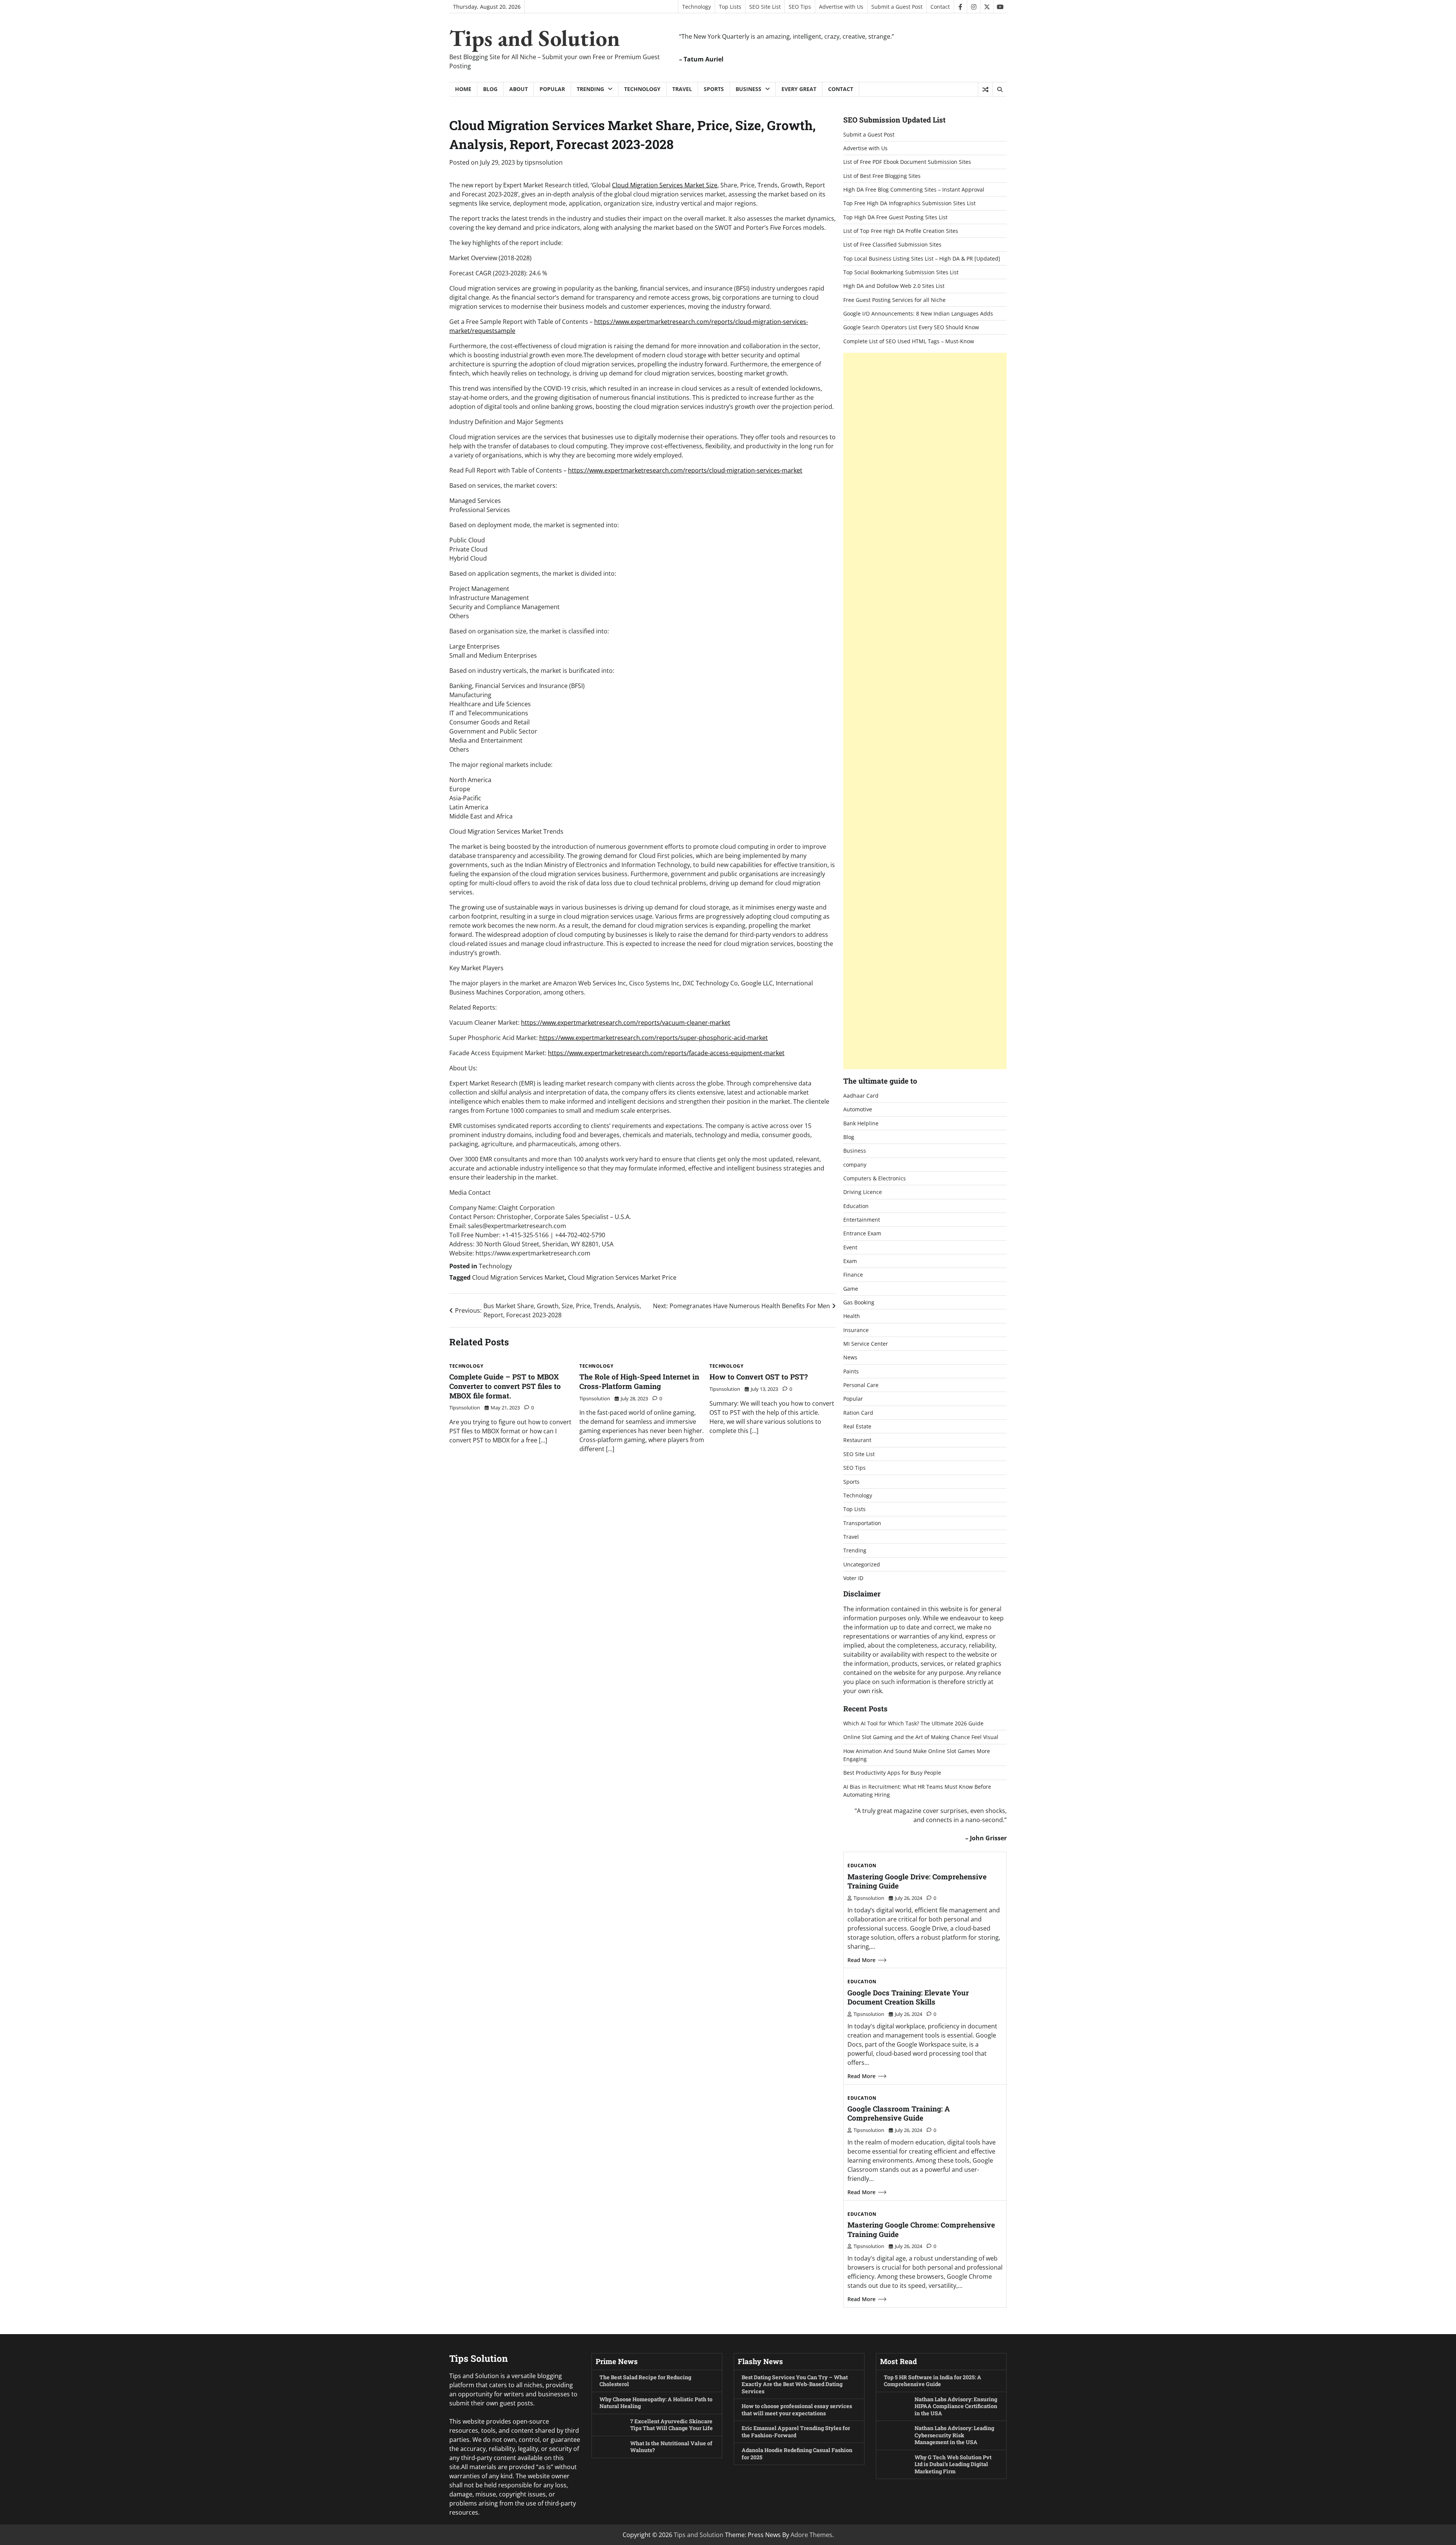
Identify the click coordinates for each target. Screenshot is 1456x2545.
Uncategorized (862, 1564)
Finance (853, 1275)
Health (852, 1316)
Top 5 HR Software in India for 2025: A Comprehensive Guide (933, 2381)
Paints (851, 1371)
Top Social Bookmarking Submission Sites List (901, 272)
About (519, 89)
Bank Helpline (861, 1123)
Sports (714, 89)
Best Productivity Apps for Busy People (892, 1773)
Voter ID (853, 1578)
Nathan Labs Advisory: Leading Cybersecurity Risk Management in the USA (954, 2435)
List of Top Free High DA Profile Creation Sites (901, 231)
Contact (940, 7)
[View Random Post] (985, 90)
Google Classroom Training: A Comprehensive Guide (899, 2113)
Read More (861, 1960)
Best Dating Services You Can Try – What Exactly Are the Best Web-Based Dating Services (795, 2384)
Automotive (858, 1109)
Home (463, 89)
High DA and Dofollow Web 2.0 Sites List (894, 286)
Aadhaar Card (861, 1096)
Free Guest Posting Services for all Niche (894, 300)
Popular (552, 89)
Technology (697, 7)
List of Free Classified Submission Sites (892, 244)
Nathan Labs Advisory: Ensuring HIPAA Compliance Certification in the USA (956, 2406)
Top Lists (730, 7)
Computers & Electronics (875, 1178)
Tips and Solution (535, 38)
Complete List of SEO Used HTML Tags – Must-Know (909, 341)
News (850, 1357)
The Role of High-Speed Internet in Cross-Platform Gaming (639, 1381)
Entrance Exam (862, 1233)
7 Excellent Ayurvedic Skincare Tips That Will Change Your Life (672, 2425)
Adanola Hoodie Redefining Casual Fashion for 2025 (797, 2454)
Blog (490, 89)
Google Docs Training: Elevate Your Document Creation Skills (908, 1997)
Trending (590, 89)
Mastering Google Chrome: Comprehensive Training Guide (921, 2229)
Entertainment (862, 1220)
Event (850, 1247)
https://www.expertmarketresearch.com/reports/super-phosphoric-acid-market (653, 1038)
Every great (799, 89)
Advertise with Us (841, 7)
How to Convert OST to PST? (759, 1377)
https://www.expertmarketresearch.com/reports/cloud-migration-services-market (685, 470)
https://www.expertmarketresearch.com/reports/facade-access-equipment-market (666, 1053)
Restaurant (857, 1440)
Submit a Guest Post (897, 7)
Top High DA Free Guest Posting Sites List (895, 217)
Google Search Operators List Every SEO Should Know (911, 327)
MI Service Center (866, 1344)
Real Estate (857, 1426)
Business (748, 89)
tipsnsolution (544, 162)
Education (856, 1206)
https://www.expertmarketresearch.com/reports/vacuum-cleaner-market (626, 1023)
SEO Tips (800, 7)
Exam (850, 1261)
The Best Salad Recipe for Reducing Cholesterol (645, 2381)
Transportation (862, 1523)
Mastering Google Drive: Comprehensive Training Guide (917, 1881)
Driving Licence (863, 1192)
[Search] (999, 90)
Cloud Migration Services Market (518, 1277)
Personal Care (861, 1385)
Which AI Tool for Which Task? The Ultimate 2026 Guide (913, 1723)
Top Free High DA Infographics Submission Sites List (909, 203)
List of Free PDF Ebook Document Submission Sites (907, 162)
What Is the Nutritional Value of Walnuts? (671, 2447)
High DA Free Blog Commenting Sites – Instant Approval (914, 189)
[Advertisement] (925, 711)
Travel (682, 89)
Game (851, 1289)
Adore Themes (811, 2535)
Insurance (856, 1330)
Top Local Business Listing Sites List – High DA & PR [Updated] (922, 258)
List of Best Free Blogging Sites (882, 176)
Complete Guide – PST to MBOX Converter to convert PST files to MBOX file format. (505, 1386)
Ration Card (858, 1413)
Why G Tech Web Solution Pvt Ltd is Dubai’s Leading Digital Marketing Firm (953, 2464)
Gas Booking (859, 1302)
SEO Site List (765, 7)
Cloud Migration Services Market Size (665, 185)
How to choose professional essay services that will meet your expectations (797, 2410)
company (855, 1165)
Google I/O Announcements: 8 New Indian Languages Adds (918, 313)
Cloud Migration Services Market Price (622, 1277)
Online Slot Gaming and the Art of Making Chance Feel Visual (921, 1737)
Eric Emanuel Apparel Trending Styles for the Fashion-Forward (796, 2432)
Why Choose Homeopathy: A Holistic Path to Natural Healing (656, 2403)
